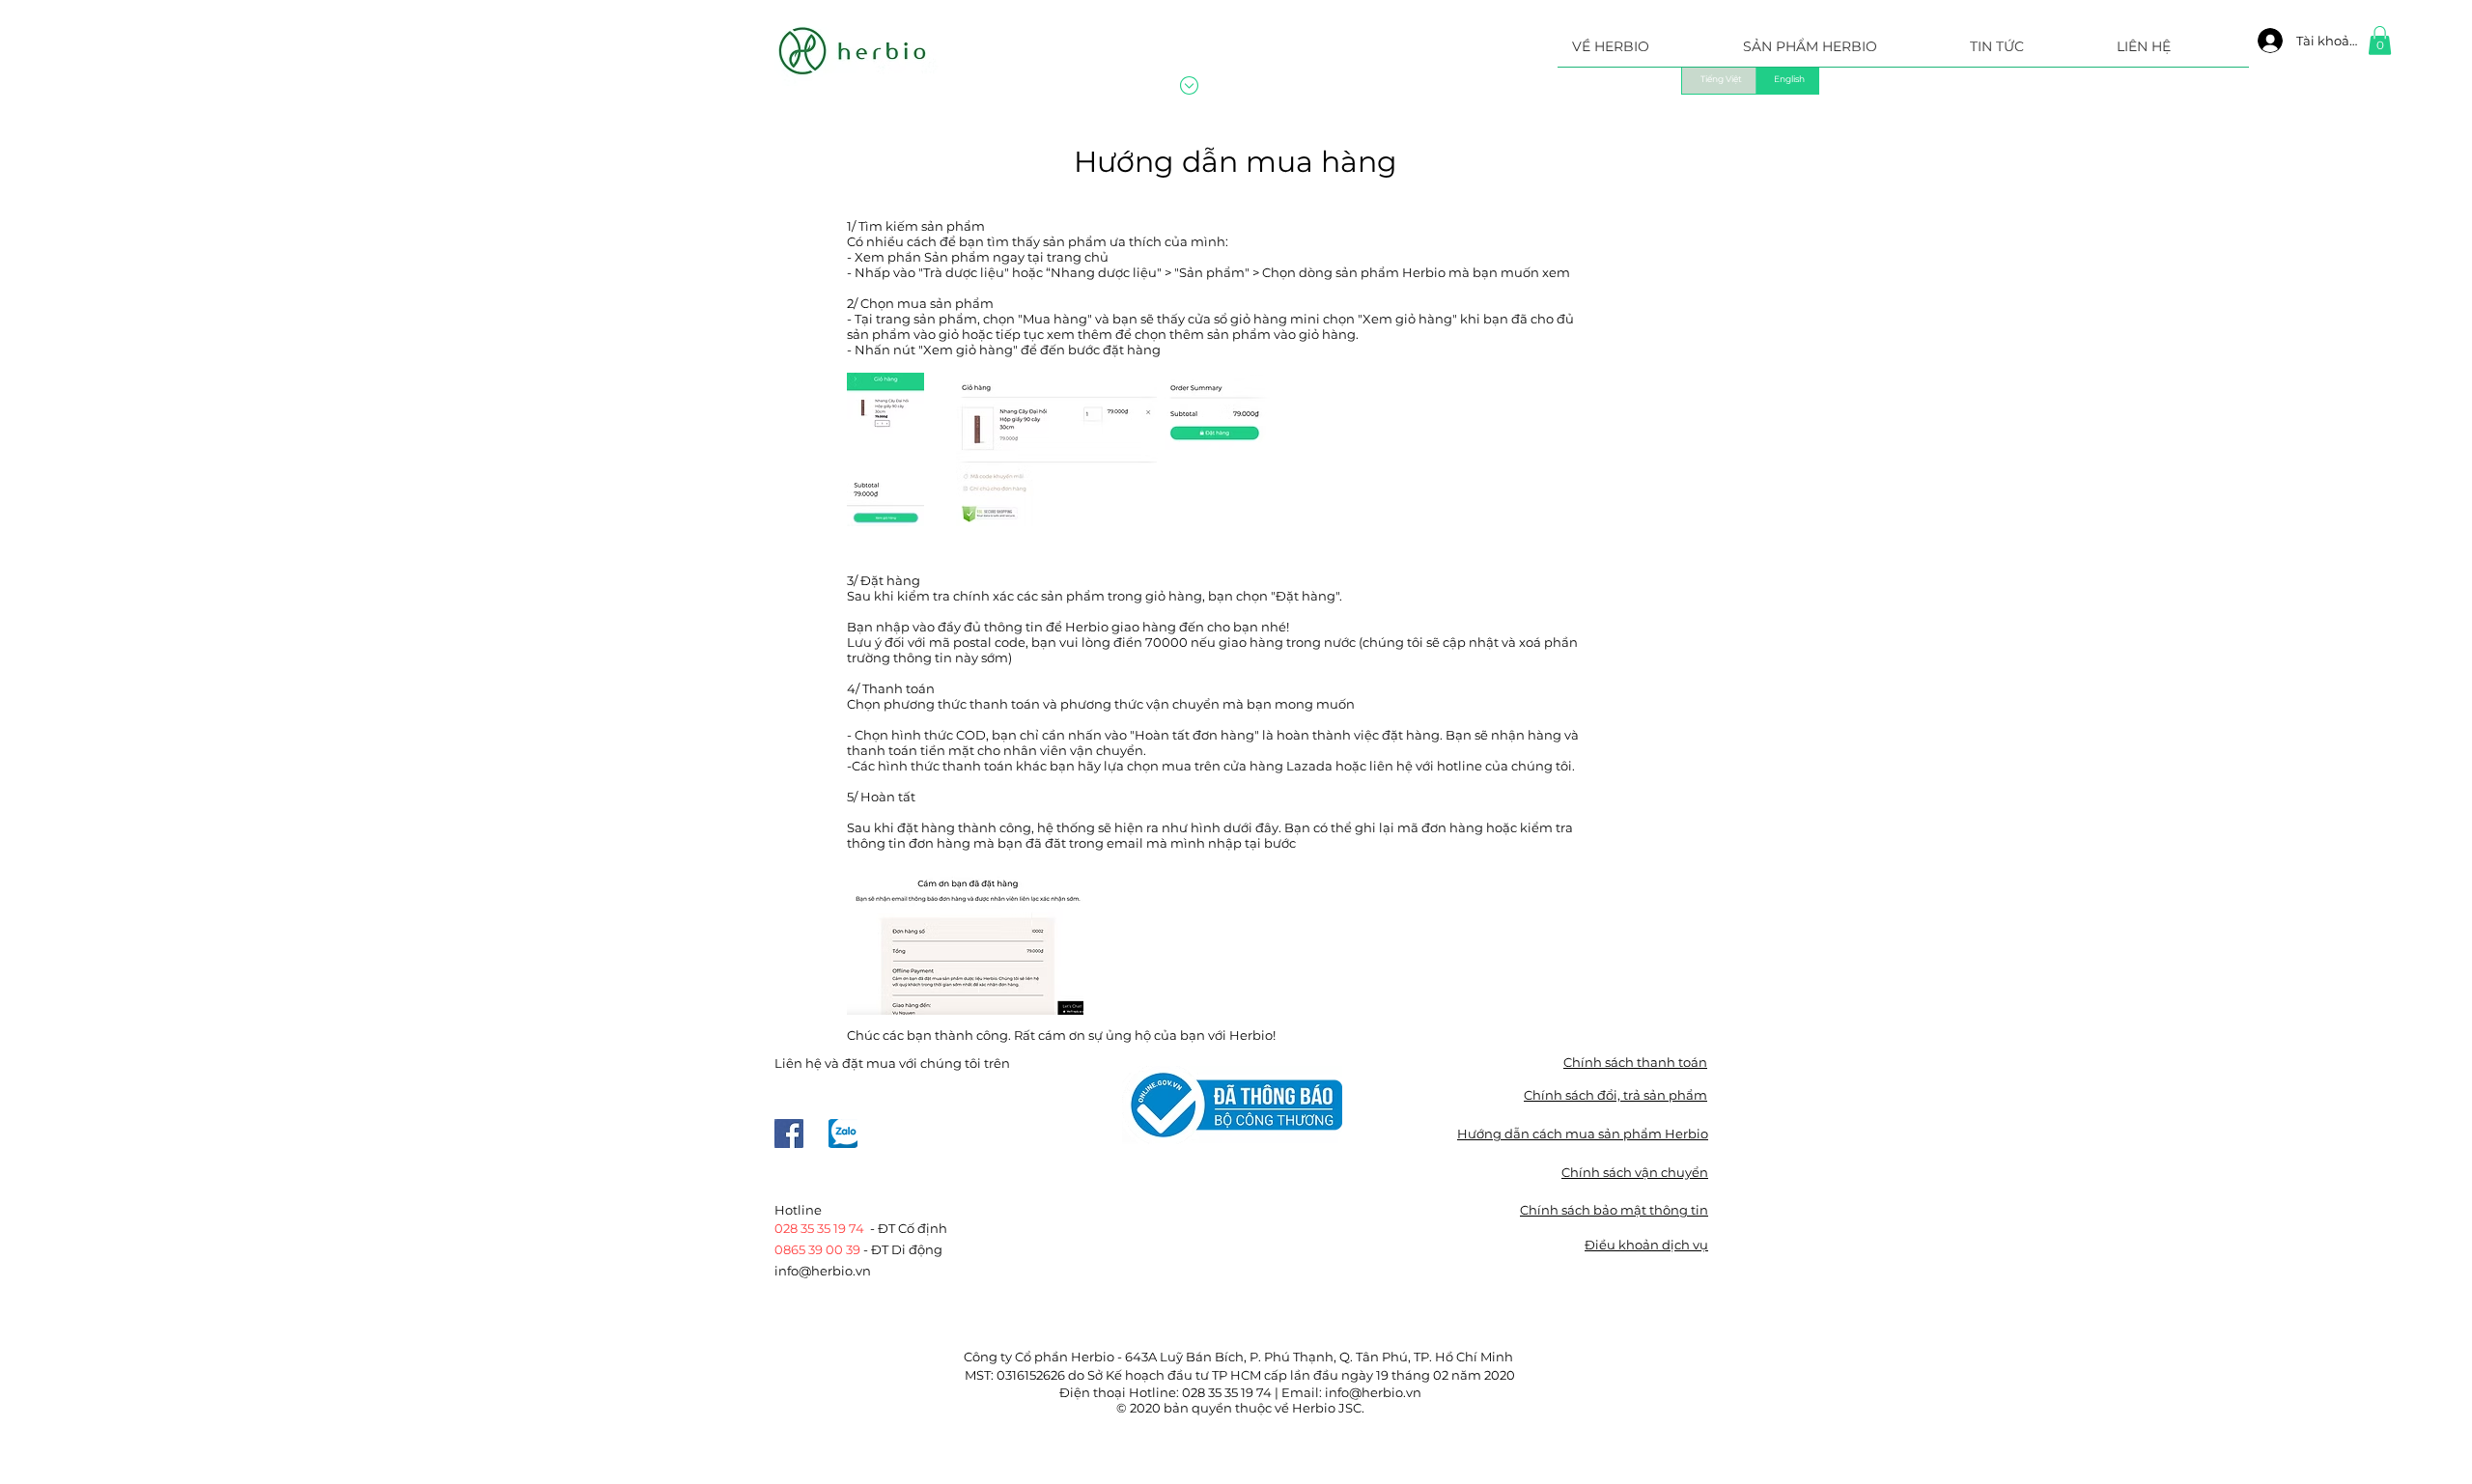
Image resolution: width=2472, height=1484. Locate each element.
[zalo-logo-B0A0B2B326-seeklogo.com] (843, 1134)
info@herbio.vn (823, 1271)
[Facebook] (789, 1134)
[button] (1842, 53)
